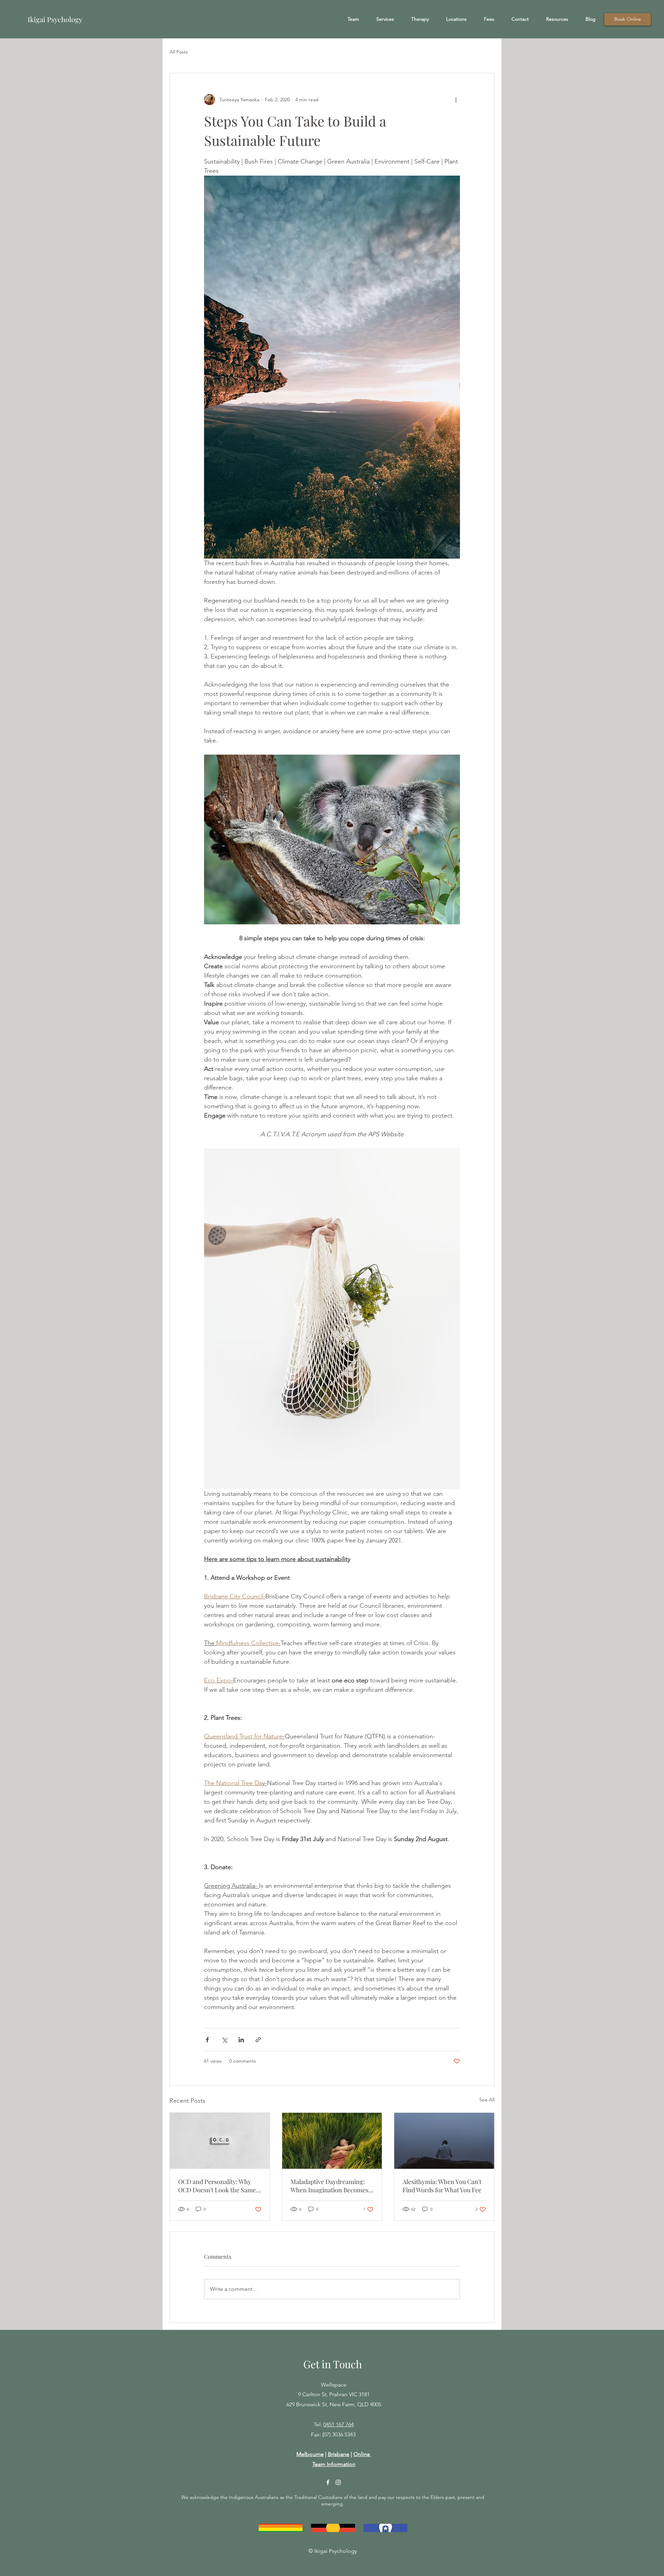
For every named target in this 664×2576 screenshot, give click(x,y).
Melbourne (310, 2454)
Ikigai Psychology (56, 19)
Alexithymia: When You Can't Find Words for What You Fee (442, 2186)
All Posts (179, 52)
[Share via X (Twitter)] (224, 2040)
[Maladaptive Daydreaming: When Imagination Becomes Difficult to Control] (332, 2141)
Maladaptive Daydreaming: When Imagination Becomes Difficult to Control (329, 2186)
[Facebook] (328, 2482)
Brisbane (339, 2454)
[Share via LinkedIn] (241, 2040)
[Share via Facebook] (207, 2040)
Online (362, 2454)
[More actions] (456, 100)
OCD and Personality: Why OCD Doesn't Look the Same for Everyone (217, 2186)
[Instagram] (338, 2482)
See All (487, 2100)
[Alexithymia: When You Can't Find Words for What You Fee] (444, 2141)
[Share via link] (258, 2040)
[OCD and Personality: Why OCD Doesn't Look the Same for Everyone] (220, 2141)
